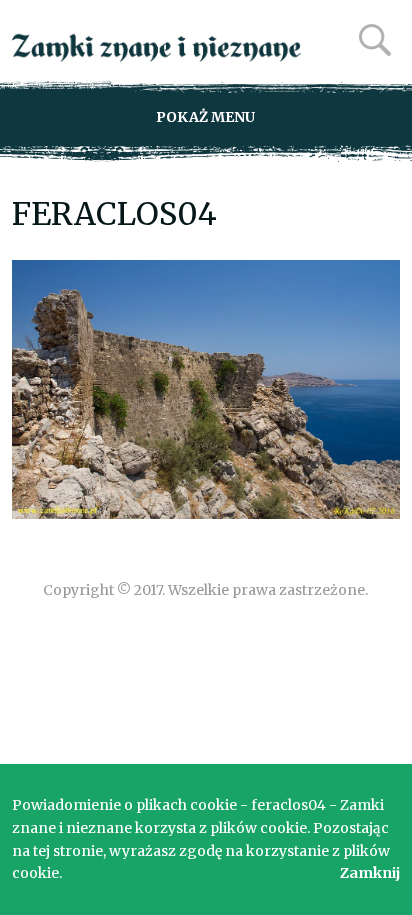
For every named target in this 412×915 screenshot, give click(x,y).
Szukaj (375, 40)
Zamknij (370, 873)
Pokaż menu (205, 117)
